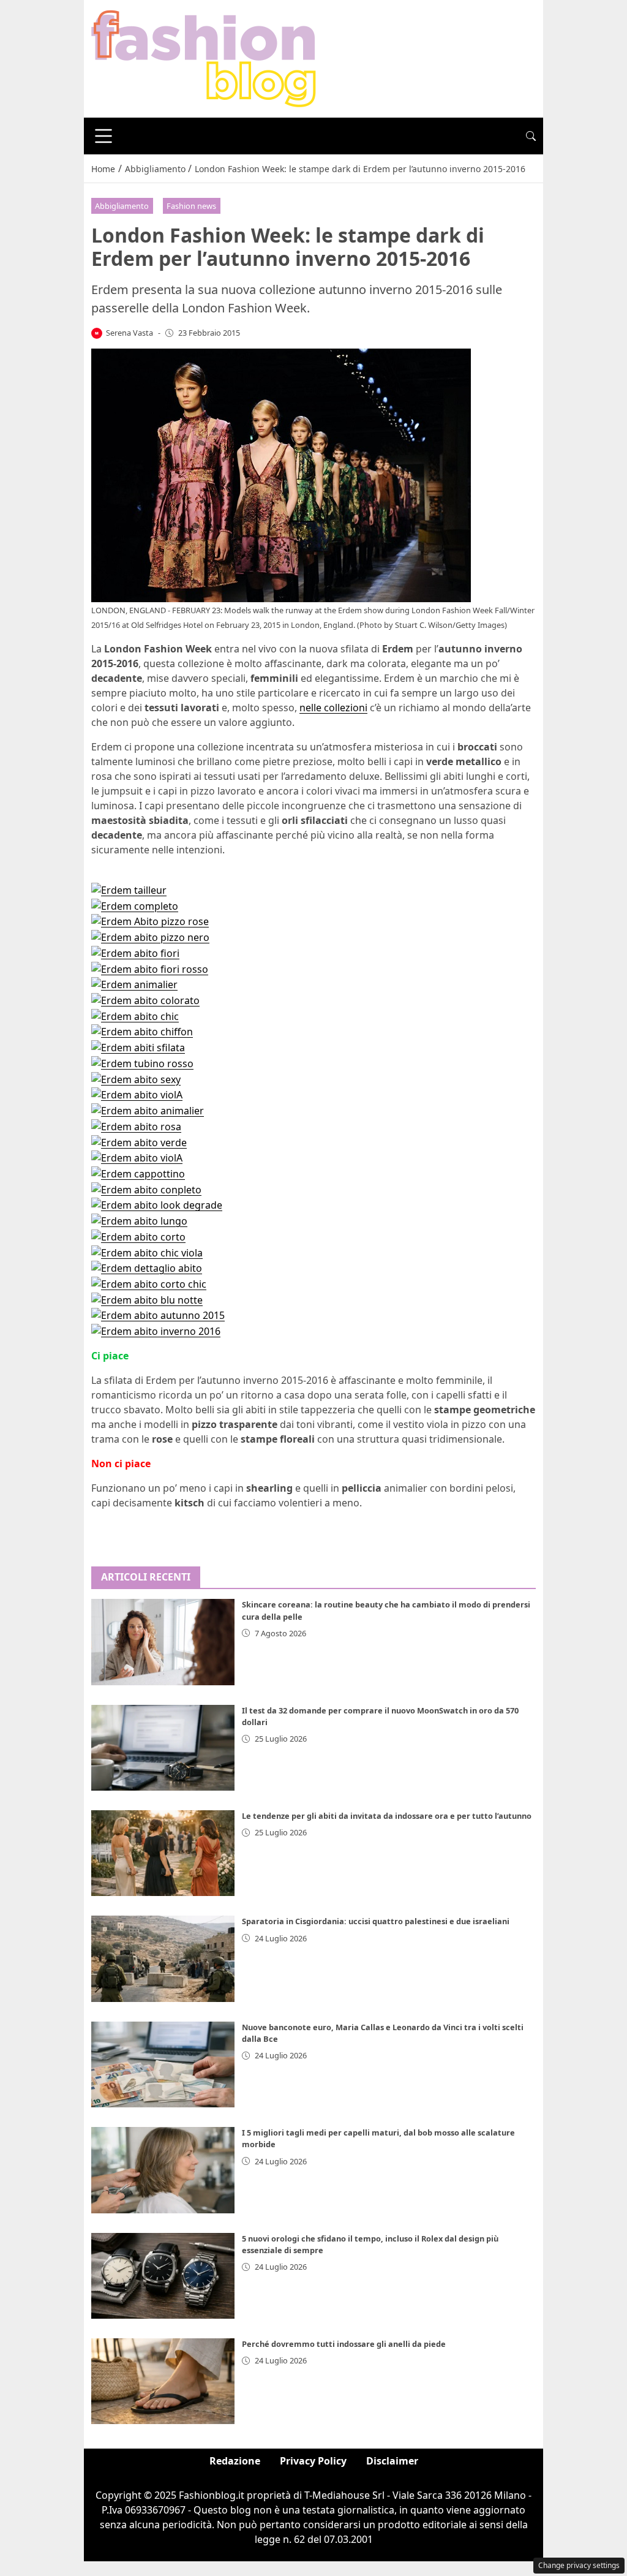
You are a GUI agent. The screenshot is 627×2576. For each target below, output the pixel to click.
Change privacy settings (579, 2565)
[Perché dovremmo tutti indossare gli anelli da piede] (163, 2381)
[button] (531, 136)
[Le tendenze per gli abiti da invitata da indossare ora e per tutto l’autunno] (163, 1853)
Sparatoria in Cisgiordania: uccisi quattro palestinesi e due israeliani (376, 1921)
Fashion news (191, 206)
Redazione (235, 2461)
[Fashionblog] (204, 58)
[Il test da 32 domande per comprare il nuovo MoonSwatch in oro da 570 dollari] (163, 1748)
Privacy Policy (313, 2461)
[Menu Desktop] (103, 136)
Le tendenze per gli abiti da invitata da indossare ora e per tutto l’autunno (387, 1816)
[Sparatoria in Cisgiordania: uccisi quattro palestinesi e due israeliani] (163, 1958)
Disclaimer (392, 2461)
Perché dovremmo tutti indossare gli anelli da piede (344, 2344)
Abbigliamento (122, 206)
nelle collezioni (333, 708)
